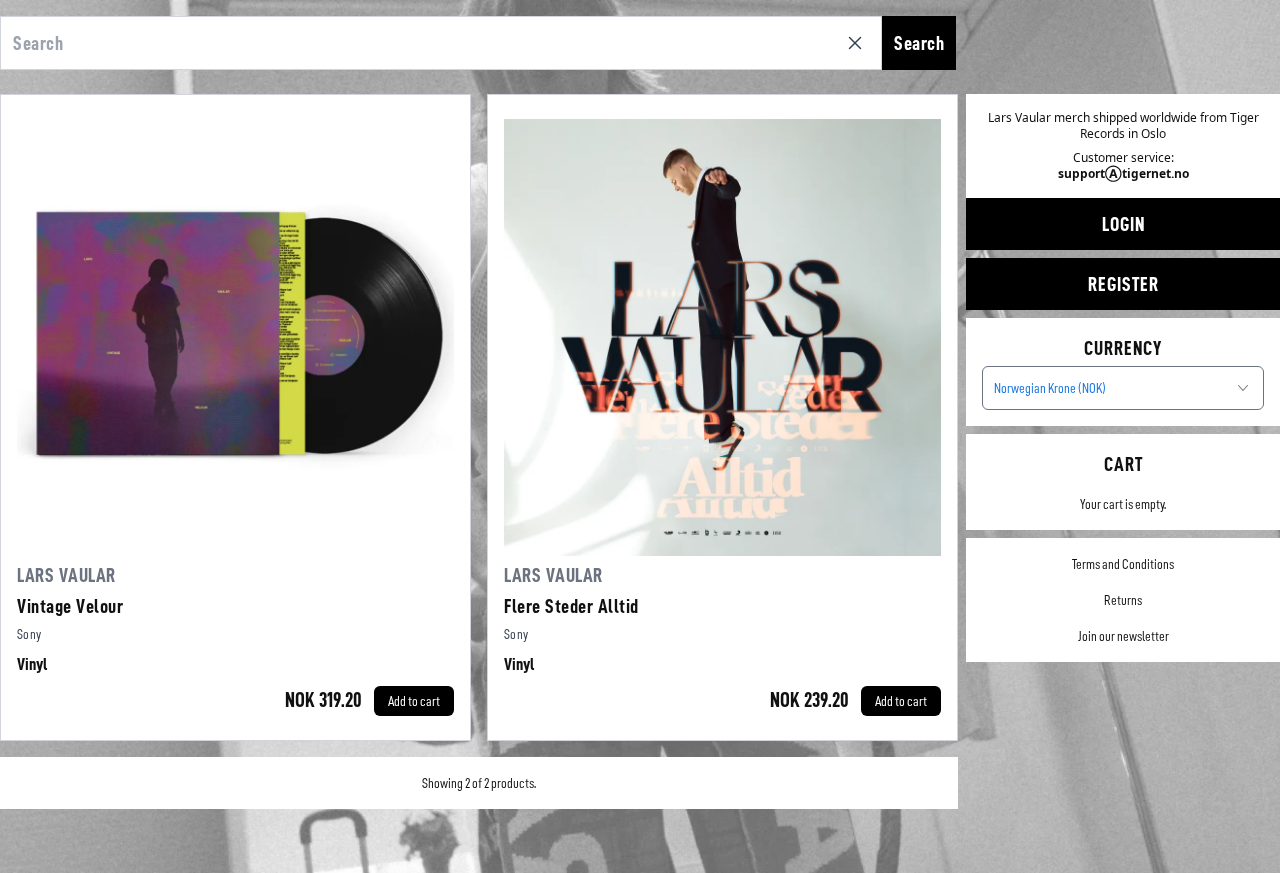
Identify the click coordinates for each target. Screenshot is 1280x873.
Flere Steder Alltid (571, 606)
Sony (29, 634)
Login (1123, 224)
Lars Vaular (66, 575)
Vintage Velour (70, 606)
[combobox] (1123, 388)
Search (919, 43)
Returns (1123, 600)
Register (1123, 284)
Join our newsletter (1123, 636)
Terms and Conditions (1123, 564)
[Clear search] (859, 43)
